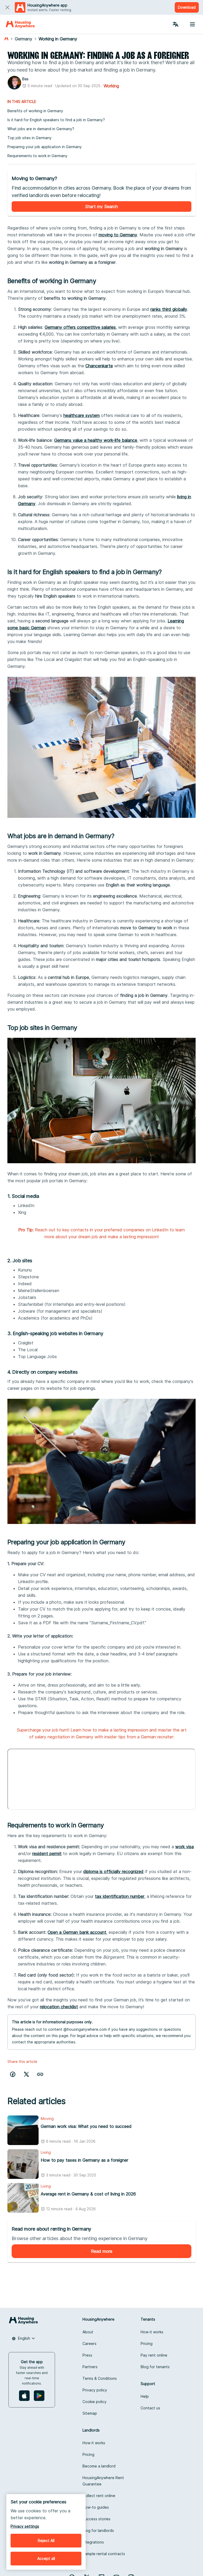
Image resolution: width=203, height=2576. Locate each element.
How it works (152, 2332)
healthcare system (82, 415)
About (88, 2332)
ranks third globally (169, 309)
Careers (89, 2343)
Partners (90, 2367)
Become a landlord (99, 2466)
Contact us (150, 2408)
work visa (184, 1847)
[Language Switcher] (176, 24)
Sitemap (90, 2413)
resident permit (47, 1854)
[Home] (20, 24)
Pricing (147, 2343)
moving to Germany (118, 235)
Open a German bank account (77, 1932)
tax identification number (120, 1896)
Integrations (93, 2542)
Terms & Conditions (100, 2378)
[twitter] (26, 2074)
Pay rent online (154, 2355)
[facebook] (13, 2074)
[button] (40, 2074)
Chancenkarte (99, 366)
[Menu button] (192, 24)
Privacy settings (25, 2526)
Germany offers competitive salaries (80, 327)
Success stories (96, 2519)
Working (111, 86)
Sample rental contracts (104, 2554)
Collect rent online (99, 2496)
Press (87, 2355)
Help (145, 2396)
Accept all (46, 2558)
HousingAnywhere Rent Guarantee (103, 2481)
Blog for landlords (98, 2530)
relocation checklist (59, 2007)
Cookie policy (94, 2402)
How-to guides (96, 2507)
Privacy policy (95, 2390)
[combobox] (24, 2338)
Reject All (46, 2540)
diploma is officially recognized (113, 1871)
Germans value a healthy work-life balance (96, 440)
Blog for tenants (155, 2367)
